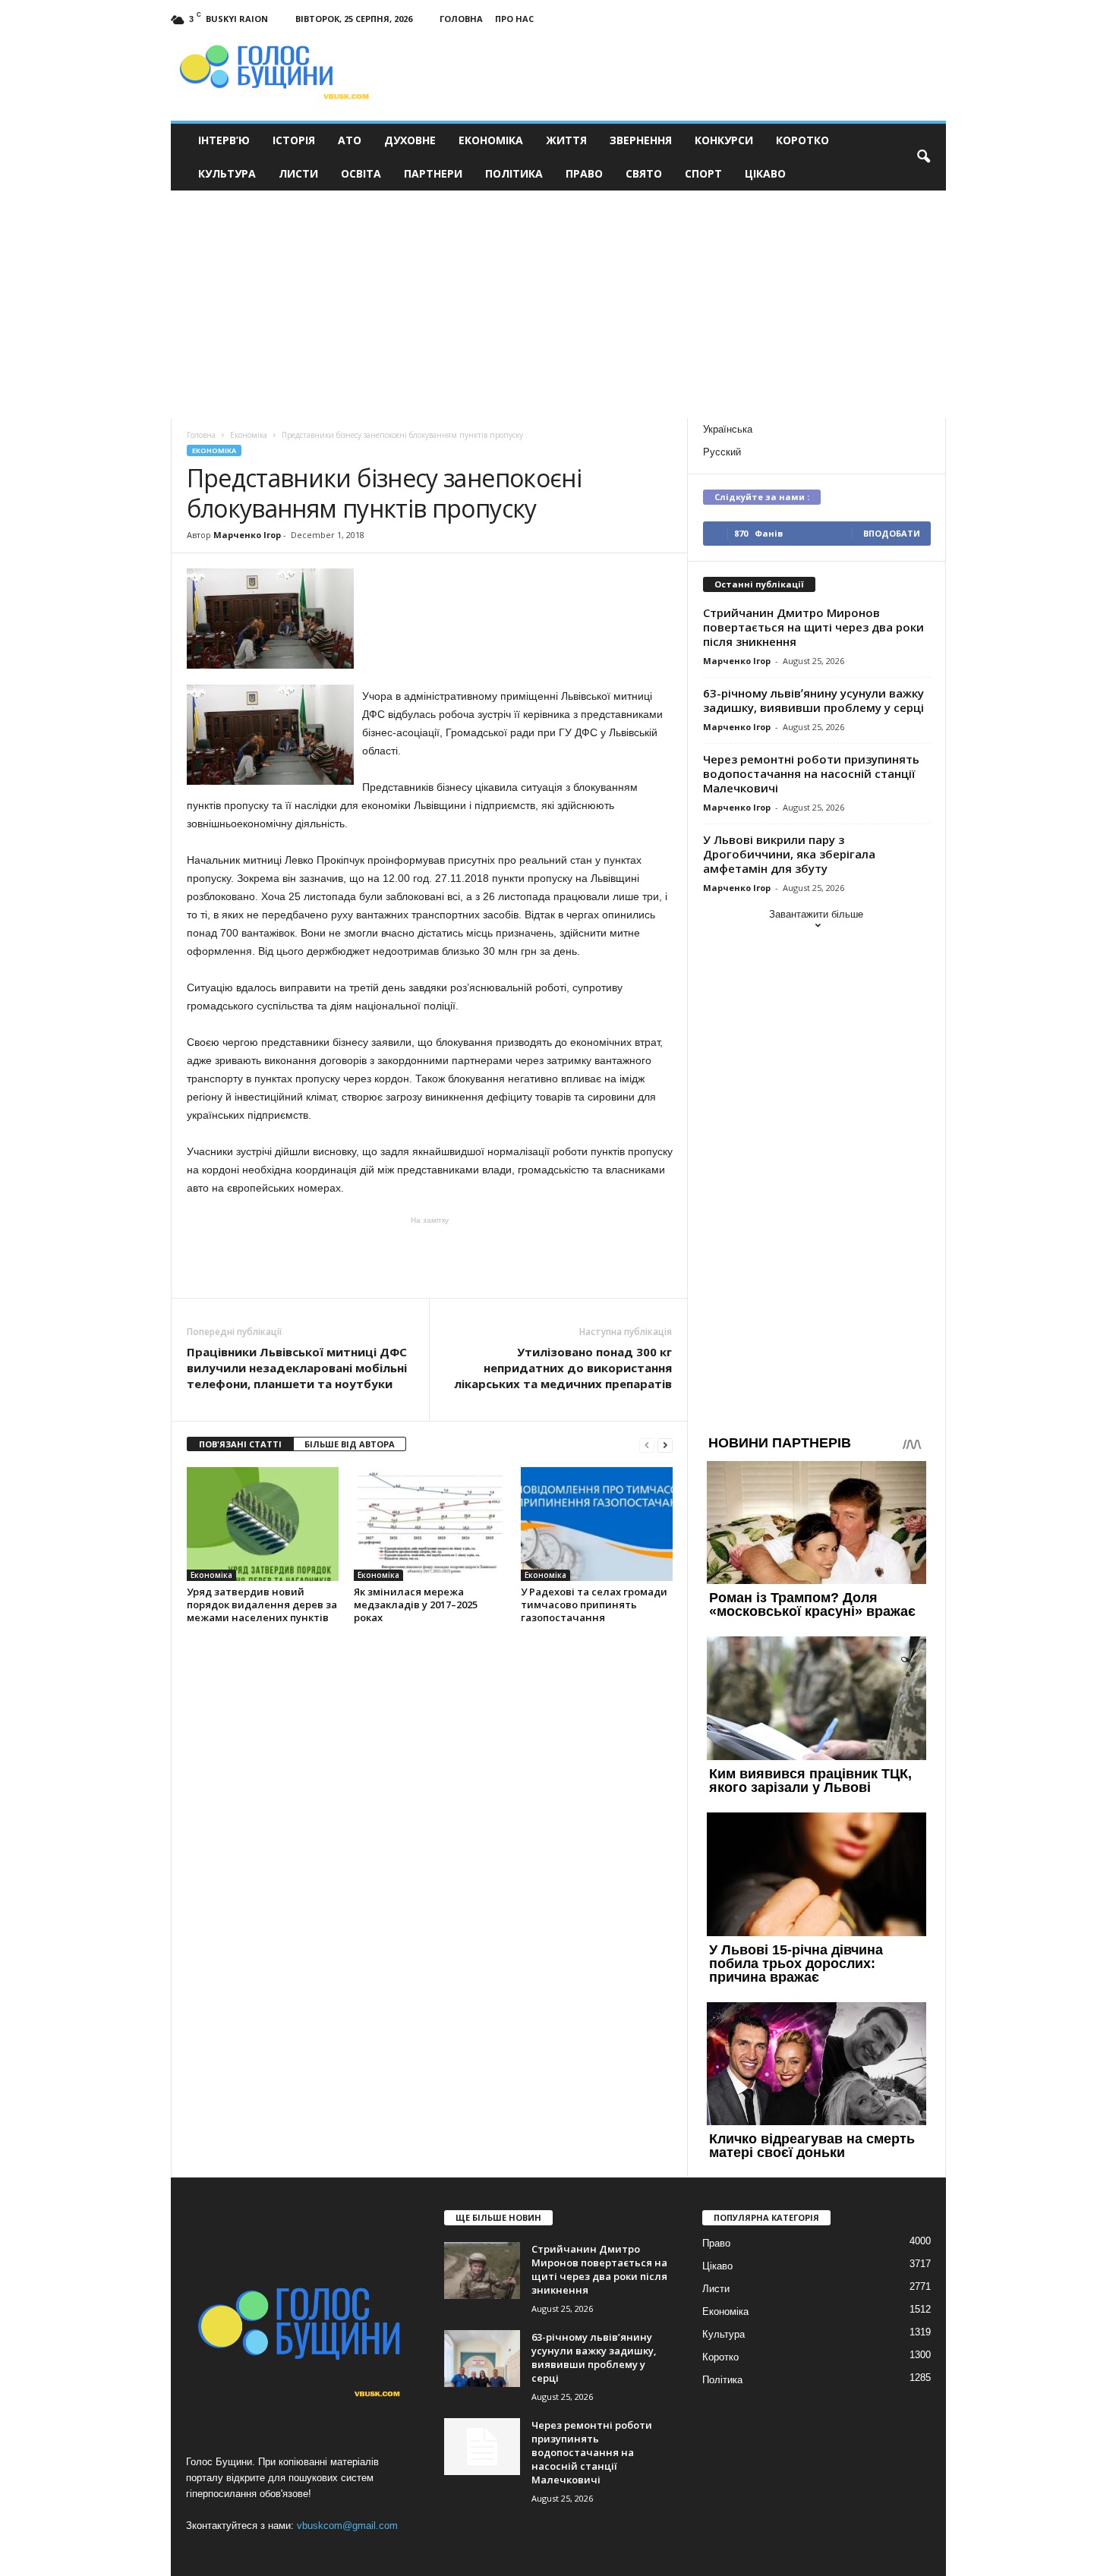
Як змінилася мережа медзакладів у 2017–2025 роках (416, 1604)
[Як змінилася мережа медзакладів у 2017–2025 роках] (430, 1524)
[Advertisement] (558, 304)
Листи (298, 173)
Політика (514, 173)
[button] (923, 157)
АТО (350, 140)
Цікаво (765, 173)
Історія (294, 140)
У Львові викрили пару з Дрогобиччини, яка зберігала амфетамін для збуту (789, 854)
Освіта (361, 173)
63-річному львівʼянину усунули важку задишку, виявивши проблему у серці (813, 700)
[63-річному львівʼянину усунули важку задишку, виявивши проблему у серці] (482, 2359)
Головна (461, 19)
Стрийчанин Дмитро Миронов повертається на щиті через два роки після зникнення (813, 627)
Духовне (410, 140)
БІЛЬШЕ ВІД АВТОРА (350, 1444)
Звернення (641, 140)
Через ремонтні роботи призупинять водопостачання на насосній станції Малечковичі (811, 773)
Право (584, 173)
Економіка (491, 140)
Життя (566, 140)
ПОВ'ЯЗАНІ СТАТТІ (240, 1444)
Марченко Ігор (247, 535)
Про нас (514, 19)
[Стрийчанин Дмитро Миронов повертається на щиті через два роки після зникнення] (482, 2271)
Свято (644, 173)
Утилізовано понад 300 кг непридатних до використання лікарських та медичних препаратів (563, 1368)
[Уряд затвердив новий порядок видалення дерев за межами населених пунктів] (263, 1524)
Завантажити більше (816, 914)
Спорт (703, 173)
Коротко (802, 140)
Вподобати (892, 533)
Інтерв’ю (224, 140)
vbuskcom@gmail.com (347, 2526)
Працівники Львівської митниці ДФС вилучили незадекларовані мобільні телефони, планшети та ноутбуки (297, 1368)
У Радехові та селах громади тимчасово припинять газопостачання (594, 1604)
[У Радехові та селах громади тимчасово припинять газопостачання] (597, 1524)
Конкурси (724, 140)
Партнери (433, 173)
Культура (227, 173)
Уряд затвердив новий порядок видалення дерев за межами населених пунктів (262, 1604)
